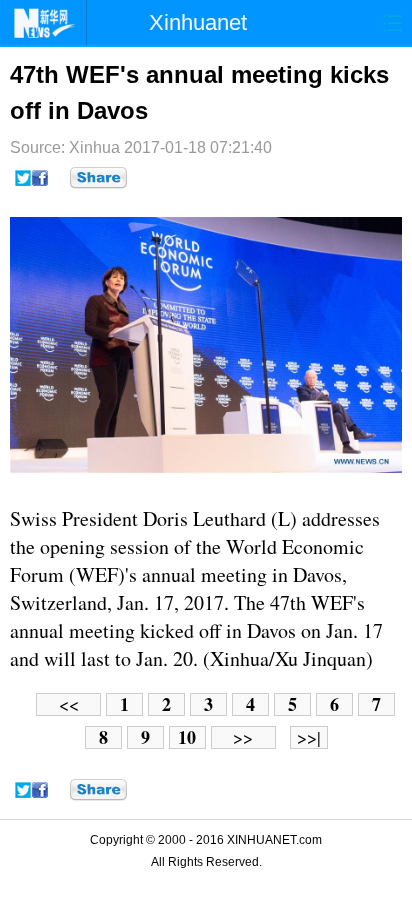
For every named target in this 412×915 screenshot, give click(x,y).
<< (69, 704)
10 (187, 737)
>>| (309, 737)
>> (243, 737)
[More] (98, 178)
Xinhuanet (198, 22)
